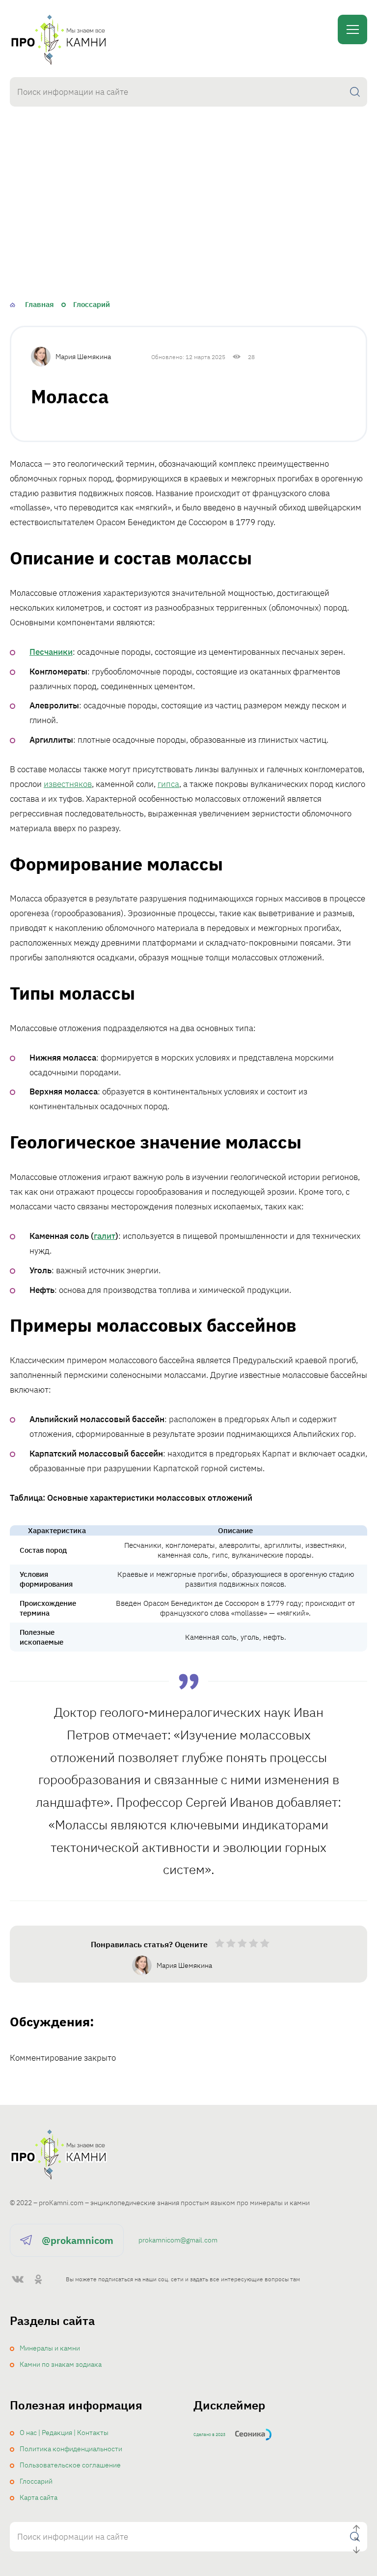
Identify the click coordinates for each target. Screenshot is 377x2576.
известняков (68, 784)
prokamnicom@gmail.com (178, 2240)
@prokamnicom (78, 2240)
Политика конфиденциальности (71, 2449)
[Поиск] (355, 92)
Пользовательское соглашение (70, 2465)
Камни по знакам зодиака (61, 2364)
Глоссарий (36, 2481)
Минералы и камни (50, 2348)
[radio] (220, 1945)
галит (105, 1236)
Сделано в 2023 (209, 2434)
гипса (168, 784)
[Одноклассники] (38, 2279)
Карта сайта (39, 2497)
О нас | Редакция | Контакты (64, 2433)
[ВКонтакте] (18, 2279)
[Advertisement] (188, 220)
